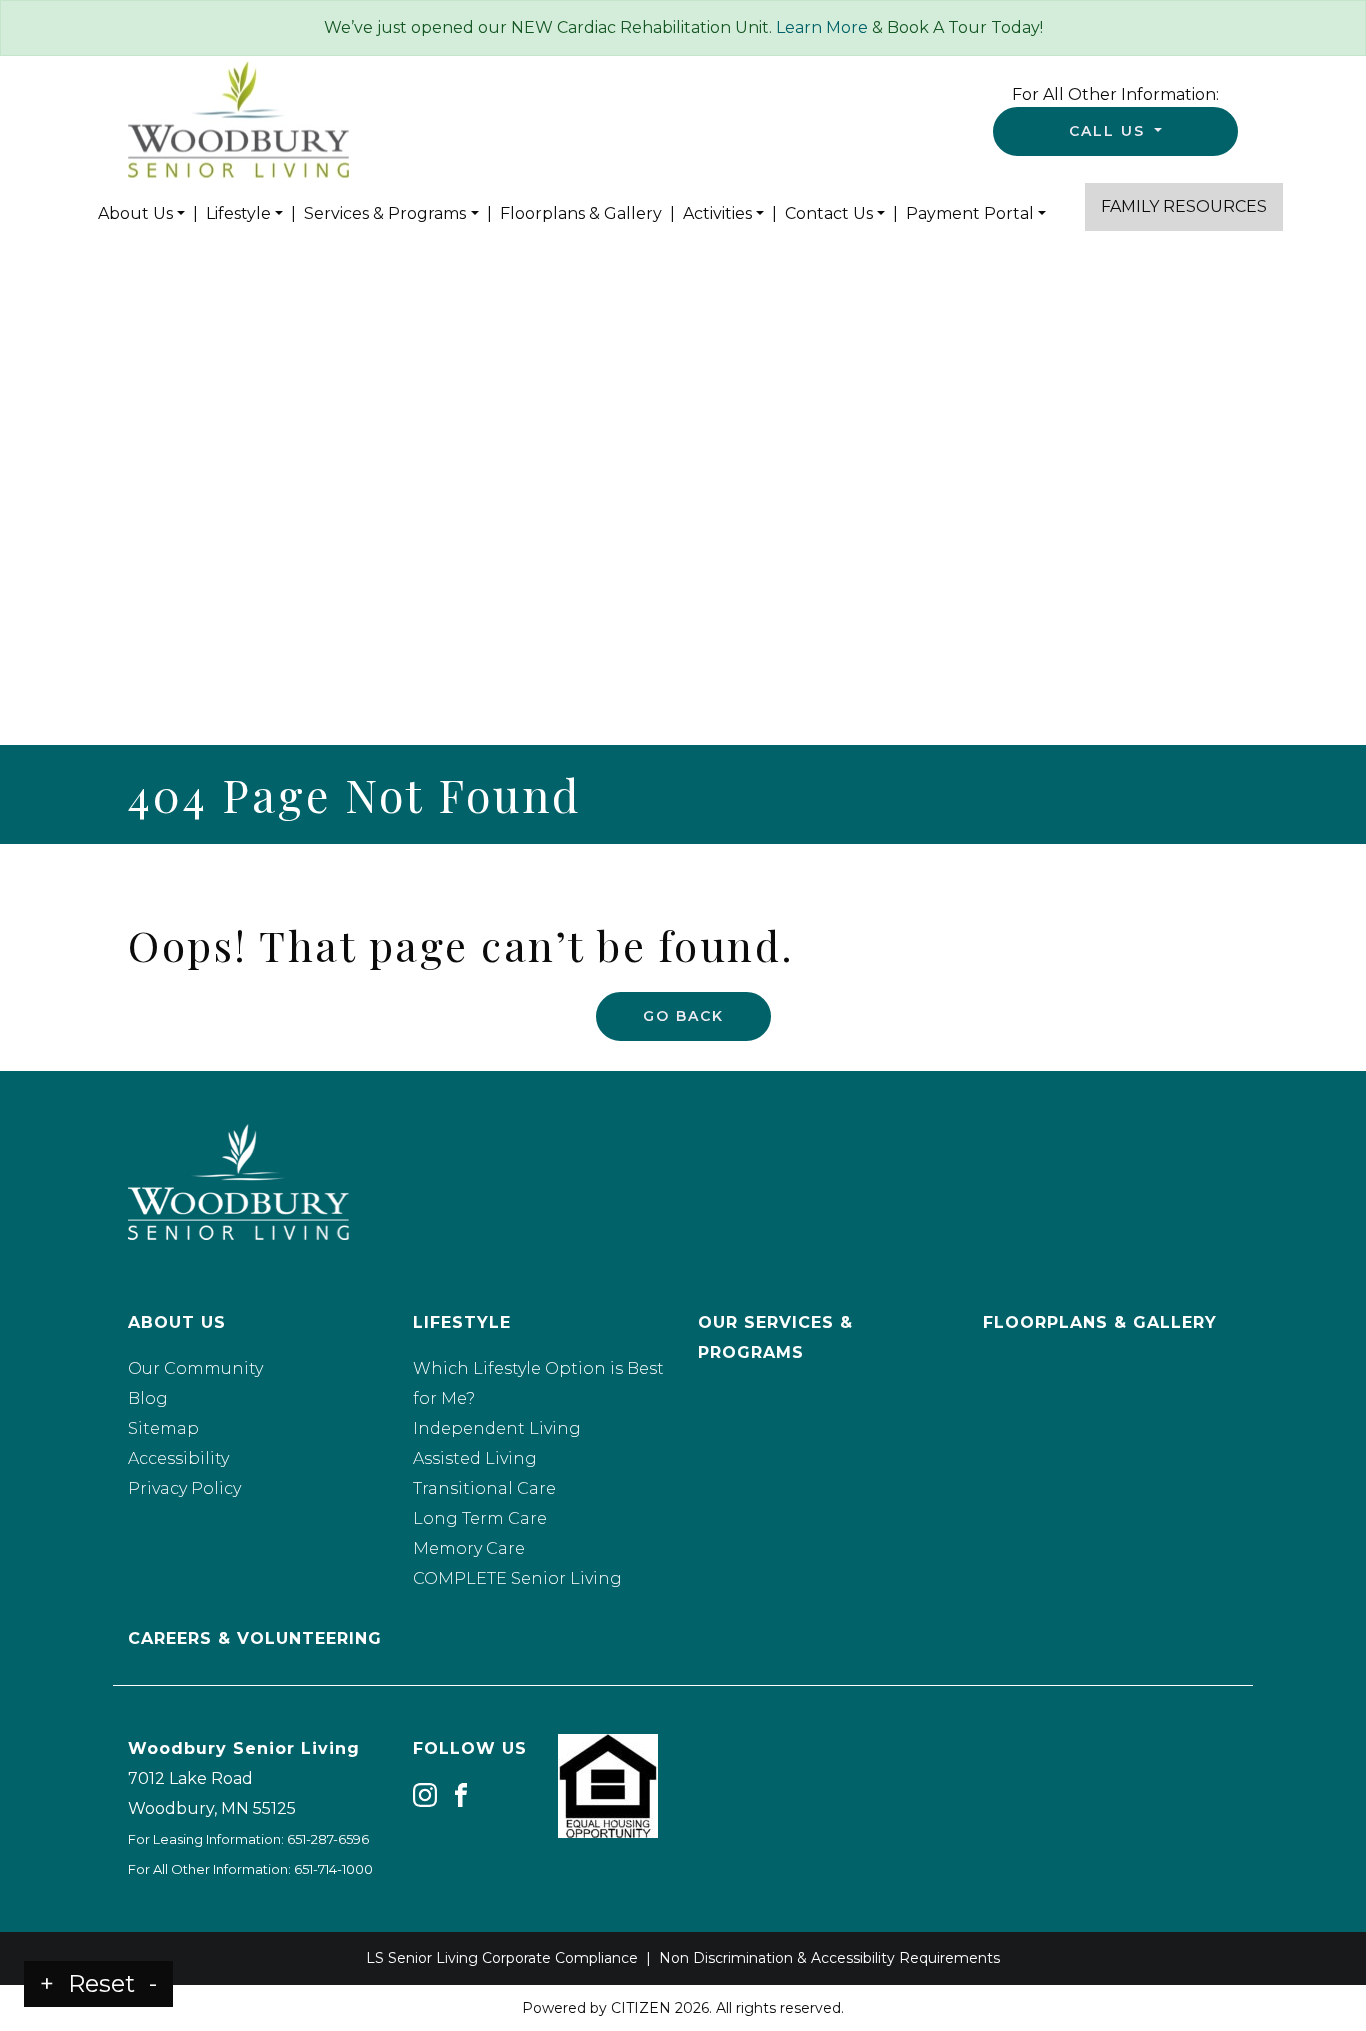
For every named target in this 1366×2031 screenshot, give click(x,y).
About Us (135, 213)
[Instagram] (425, 1794)
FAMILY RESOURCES (1184, 206)
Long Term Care (480, 1518)
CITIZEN (641, 2008)
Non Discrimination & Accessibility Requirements (829, 1958)
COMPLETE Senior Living (517, 1578)
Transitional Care (484, 1488)
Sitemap (163, 1428)
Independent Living (497, 1428)
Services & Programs (385, 213)
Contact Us (829, 213)
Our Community (195, 1368)
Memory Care (469, 1548)
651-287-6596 (328, 1839)
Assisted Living (475, 1458)
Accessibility (178, 1458)
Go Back (683, 1016)
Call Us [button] (1110, 131)
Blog (148, 1398)
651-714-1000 (333, 1869)
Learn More (822, 27)
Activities (717, 213)
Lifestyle (238, 213)
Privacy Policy (184, 1488)
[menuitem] (141, 214)
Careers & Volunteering (255, 1638)
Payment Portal (970, 213)
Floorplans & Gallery (581, 213)
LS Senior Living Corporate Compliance (502, 1958)
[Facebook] (461, 1794)
